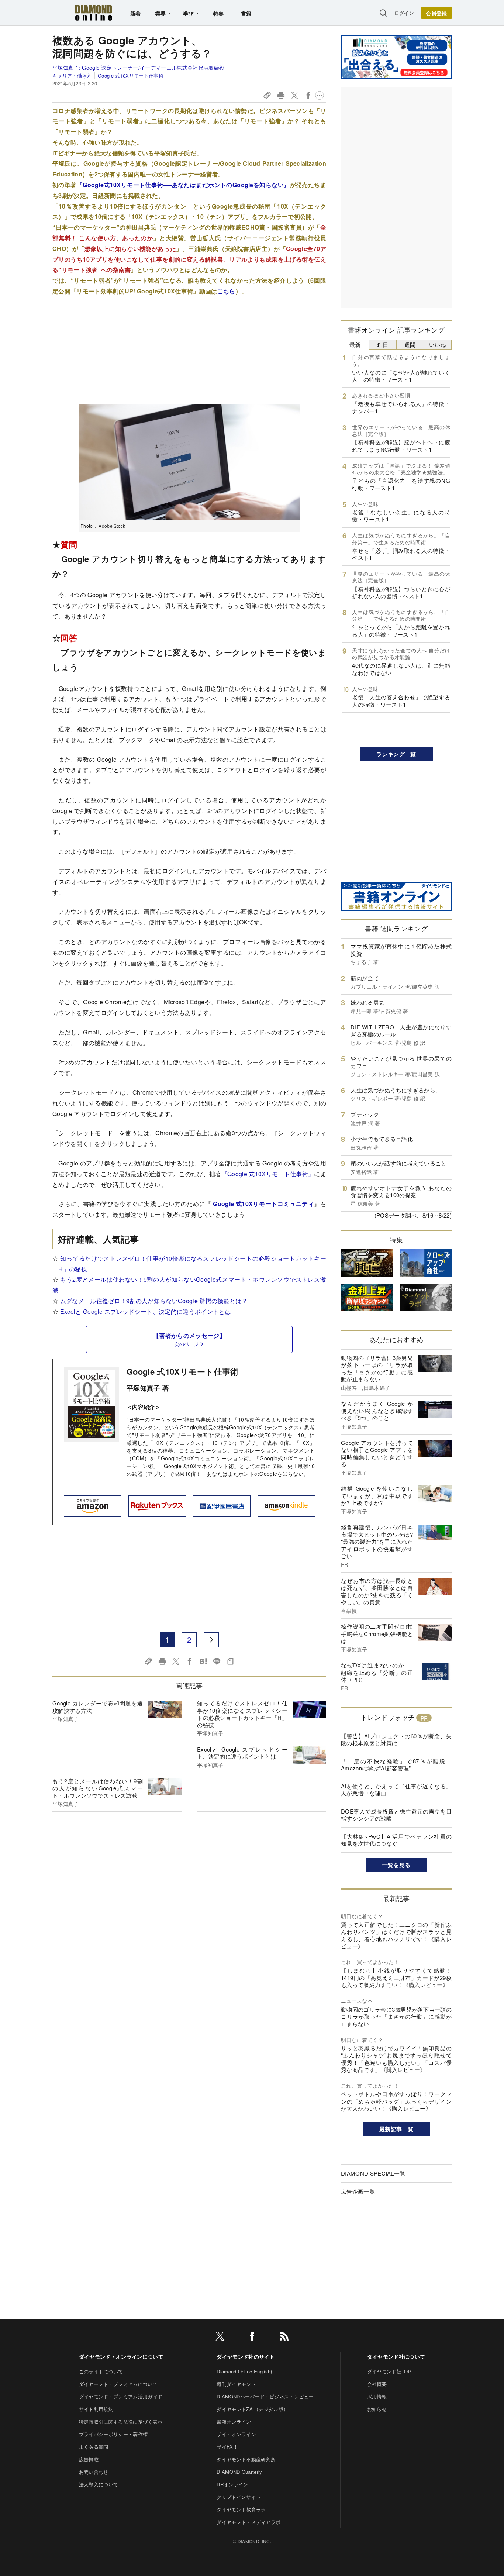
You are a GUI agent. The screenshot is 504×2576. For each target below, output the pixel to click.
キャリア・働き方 (72, 75)
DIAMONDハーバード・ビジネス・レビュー (265, 2396)
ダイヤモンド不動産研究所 (246, 2459)
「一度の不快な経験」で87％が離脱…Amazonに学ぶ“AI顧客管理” (396, 1765)
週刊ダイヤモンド (236, 2384)
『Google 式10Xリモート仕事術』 (268, 1174)
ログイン (404, 13)
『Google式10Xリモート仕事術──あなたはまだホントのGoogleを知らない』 (183, 185)
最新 (355, 345)
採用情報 (377, 2396)
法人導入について (99, 2484)
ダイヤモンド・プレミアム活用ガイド (121, 2396)
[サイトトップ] (94, 13)
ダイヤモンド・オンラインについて (121, 2356)
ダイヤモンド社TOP (389, 2371)
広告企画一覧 (358, 2191)
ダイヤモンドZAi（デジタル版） (252, 2409)
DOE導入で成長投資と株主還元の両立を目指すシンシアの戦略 (396, 1815)
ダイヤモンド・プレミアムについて (118, 2384)
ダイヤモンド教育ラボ (241, 2509)
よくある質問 (94, 2447)
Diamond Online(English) (244, 2371)
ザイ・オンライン (236, 2434)
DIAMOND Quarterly (239, 2472)
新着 (136, 13)
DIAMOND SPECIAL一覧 (373, 2173)
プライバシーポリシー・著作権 (113, 2434)
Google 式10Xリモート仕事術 (131, 75)
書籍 (246, 13)
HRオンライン (232, 2484)
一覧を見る (396, 1865)
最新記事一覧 (396, 2129)
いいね (438, 345)
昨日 (382, 345)
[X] (220, 2337)
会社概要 (377, 2384)
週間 (410, 345)
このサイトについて (101, 2371)
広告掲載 (89, 2459)
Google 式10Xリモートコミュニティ (263, 1204)
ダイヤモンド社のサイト (246, 2356)
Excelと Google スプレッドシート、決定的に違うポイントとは (146, 1311)
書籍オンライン (234, 2422)
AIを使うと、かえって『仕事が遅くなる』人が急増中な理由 (396, 1790)
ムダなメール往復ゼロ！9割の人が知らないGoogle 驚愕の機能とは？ (154, 1301)
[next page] (211, 1640)
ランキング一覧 (396, 754)
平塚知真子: (138, 68)
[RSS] (284, 2337)
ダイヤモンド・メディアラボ (248, 2522)
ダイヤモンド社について (396, 2356)
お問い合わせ (94, 2472)
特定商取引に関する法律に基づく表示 (121, 2422)
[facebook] (252, 2337)
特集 (219, 13)
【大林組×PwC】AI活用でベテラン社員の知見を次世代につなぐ (396, 1840)
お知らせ (377, 2409)
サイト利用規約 (96, 2409)
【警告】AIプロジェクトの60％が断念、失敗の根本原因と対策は (396, 1740)
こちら (226, 291)
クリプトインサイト (239, 2497)
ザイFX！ (227, 2447)
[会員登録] (436, 13)
